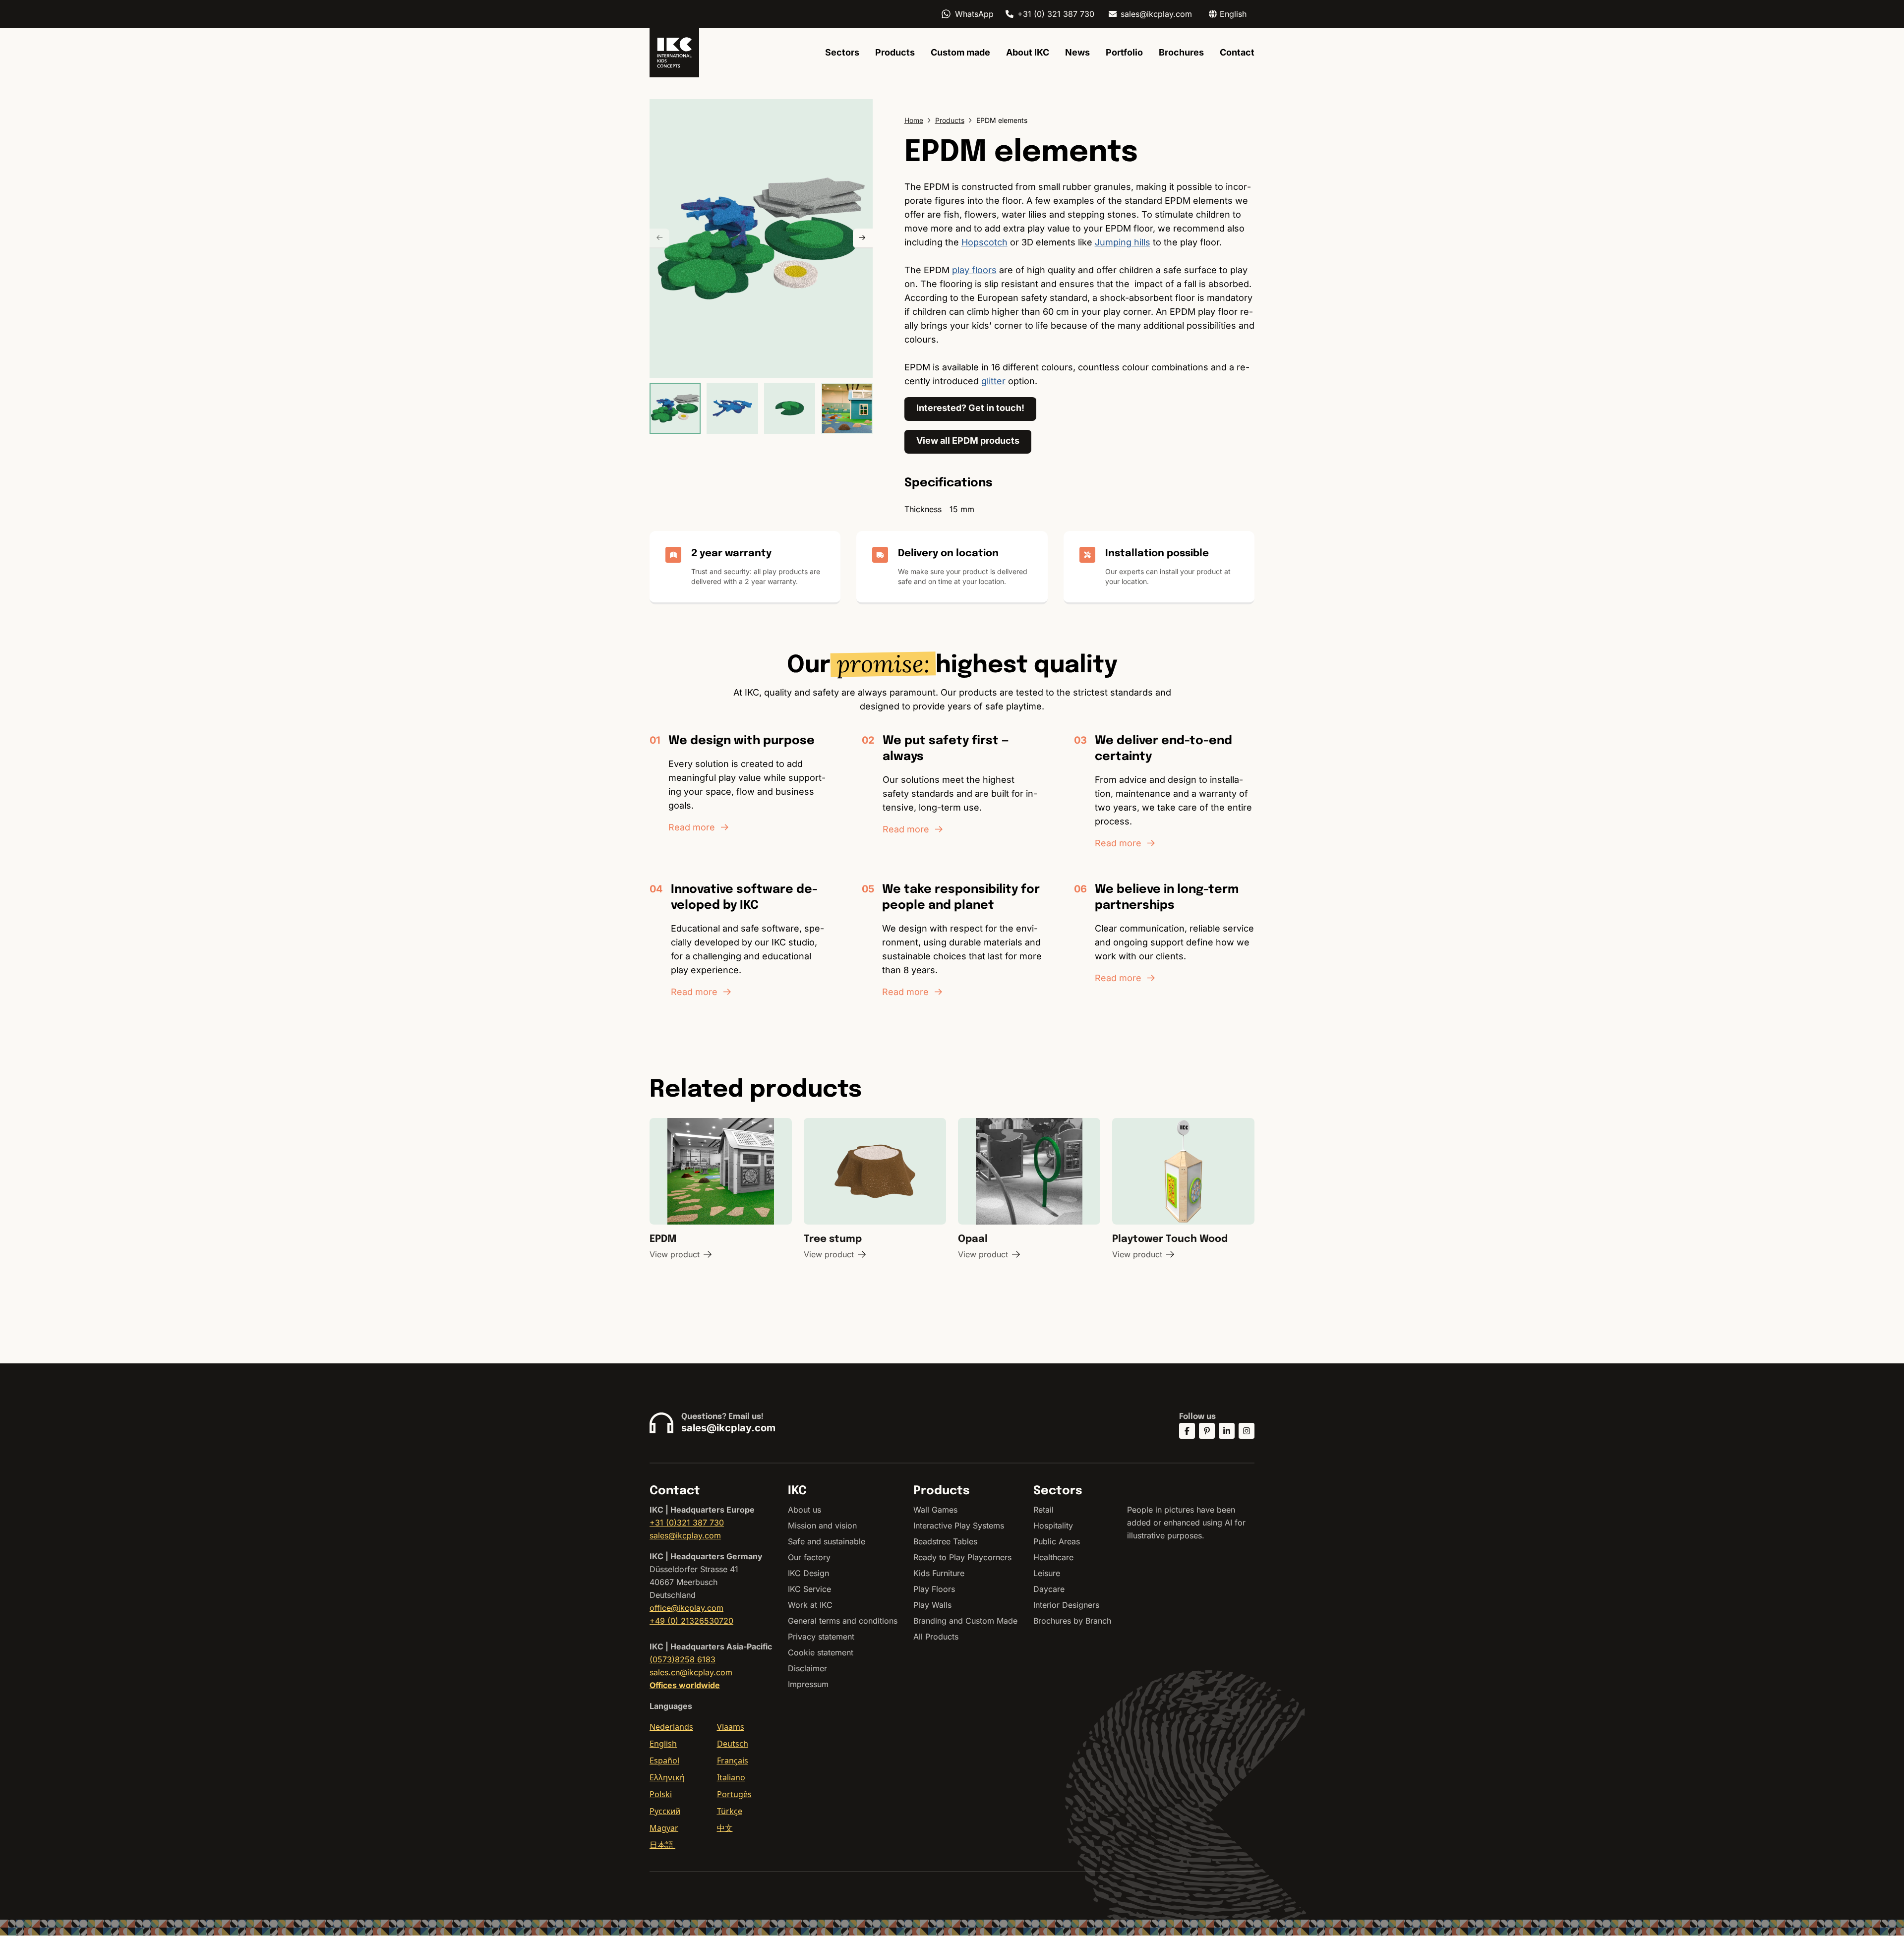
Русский (665, 1811)
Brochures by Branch (1072, 1621)
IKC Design (808, 1573)
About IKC (1028, 52)
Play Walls (932, 1605)
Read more (692, 827)
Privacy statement (821, 1637)
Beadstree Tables (945, 1541)
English (663, 1744)
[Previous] (659, 238)
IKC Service (809, 1589)
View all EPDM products (968, 440)
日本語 (662, 1845)
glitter (993, 381)
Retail (1043, 1510)
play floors (974, 270)
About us (804, 1510)
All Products (936, 1637)
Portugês (734, 1794)
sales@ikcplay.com (1156, 14)
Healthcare (1053, 1557)
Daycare (1049, 1589)
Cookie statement (821, 1652)
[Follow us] (1187, 1431)
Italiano (731, 1777)
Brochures (1181, 52)
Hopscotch (984, 242)
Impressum (808, 1684)
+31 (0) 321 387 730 (1056, 14)
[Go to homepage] (674, 53)
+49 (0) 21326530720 (691, 1621)
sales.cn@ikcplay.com (691, 1672)
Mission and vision (822, 1525)
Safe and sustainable (827, 1541)
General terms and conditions (843, 1621)
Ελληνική (667, 1777)
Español (664, 1760)
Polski (661, 1794)
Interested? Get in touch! (970, 408)
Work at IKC (810, 1605)
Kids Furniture (939, 1573)
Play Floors (934, 1589)
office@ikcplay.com (686, 1608)
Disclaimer (807, 1668)
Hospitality (1053, 1525)
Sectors (842, 52)
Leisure (1047, 1573)
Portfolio (1124, 52)
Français (733, 1760)
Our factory (809, 1557)
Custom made (960, 52)
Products (895, 52)
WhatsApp (974, 14)
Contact (1237, 52)
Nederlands (671, 1727)
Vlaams (731, 1727)
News (1077, 52)
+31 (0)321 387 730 (687, 1523)
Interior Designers (1066, 1605)
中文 (725, 1828)
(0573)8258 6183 (683, 1659)
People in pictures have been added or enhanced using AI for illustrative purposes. (1186, 1523)
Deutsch (733, 1744)
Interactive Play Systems (959, 1525)
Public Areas (1057, 1541)
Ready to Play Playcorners (962, 1557)
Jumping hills (1123, 242)
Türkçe (730, 1811)
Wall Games (935, 1510)
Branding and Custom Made (965, 1621)
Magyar (664, 1828)
